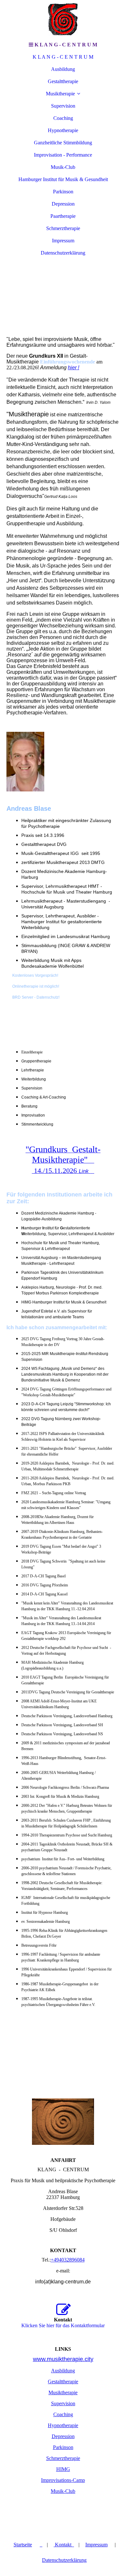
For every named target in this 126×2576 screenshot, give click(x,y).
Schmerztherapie (63, 228)
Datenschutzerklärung (63, 253)
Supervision (63, 106)
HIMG (63, 2469)
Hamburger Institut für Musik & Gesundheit (63, 179)
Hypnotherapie (63, 130)
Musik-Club (63, 167)
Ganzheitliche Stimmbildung (63, 143)
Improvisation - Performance (63, 155)
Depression (63, 204)
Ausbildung (63, 69)
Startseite (23, 2545)
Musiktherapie (60, 94)
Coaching (63, 118)
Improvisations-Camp (63, 2480)
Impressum (63, 241)
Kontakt (64, 2545)
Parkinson (63, 192)
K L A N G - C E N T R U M (63, 57)
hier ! (73, 368)
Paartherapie (63, 216)
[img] (63, 19)
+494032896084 (68, 2260)
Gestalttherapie (63, 81)
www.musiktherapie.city (63, 2359)
